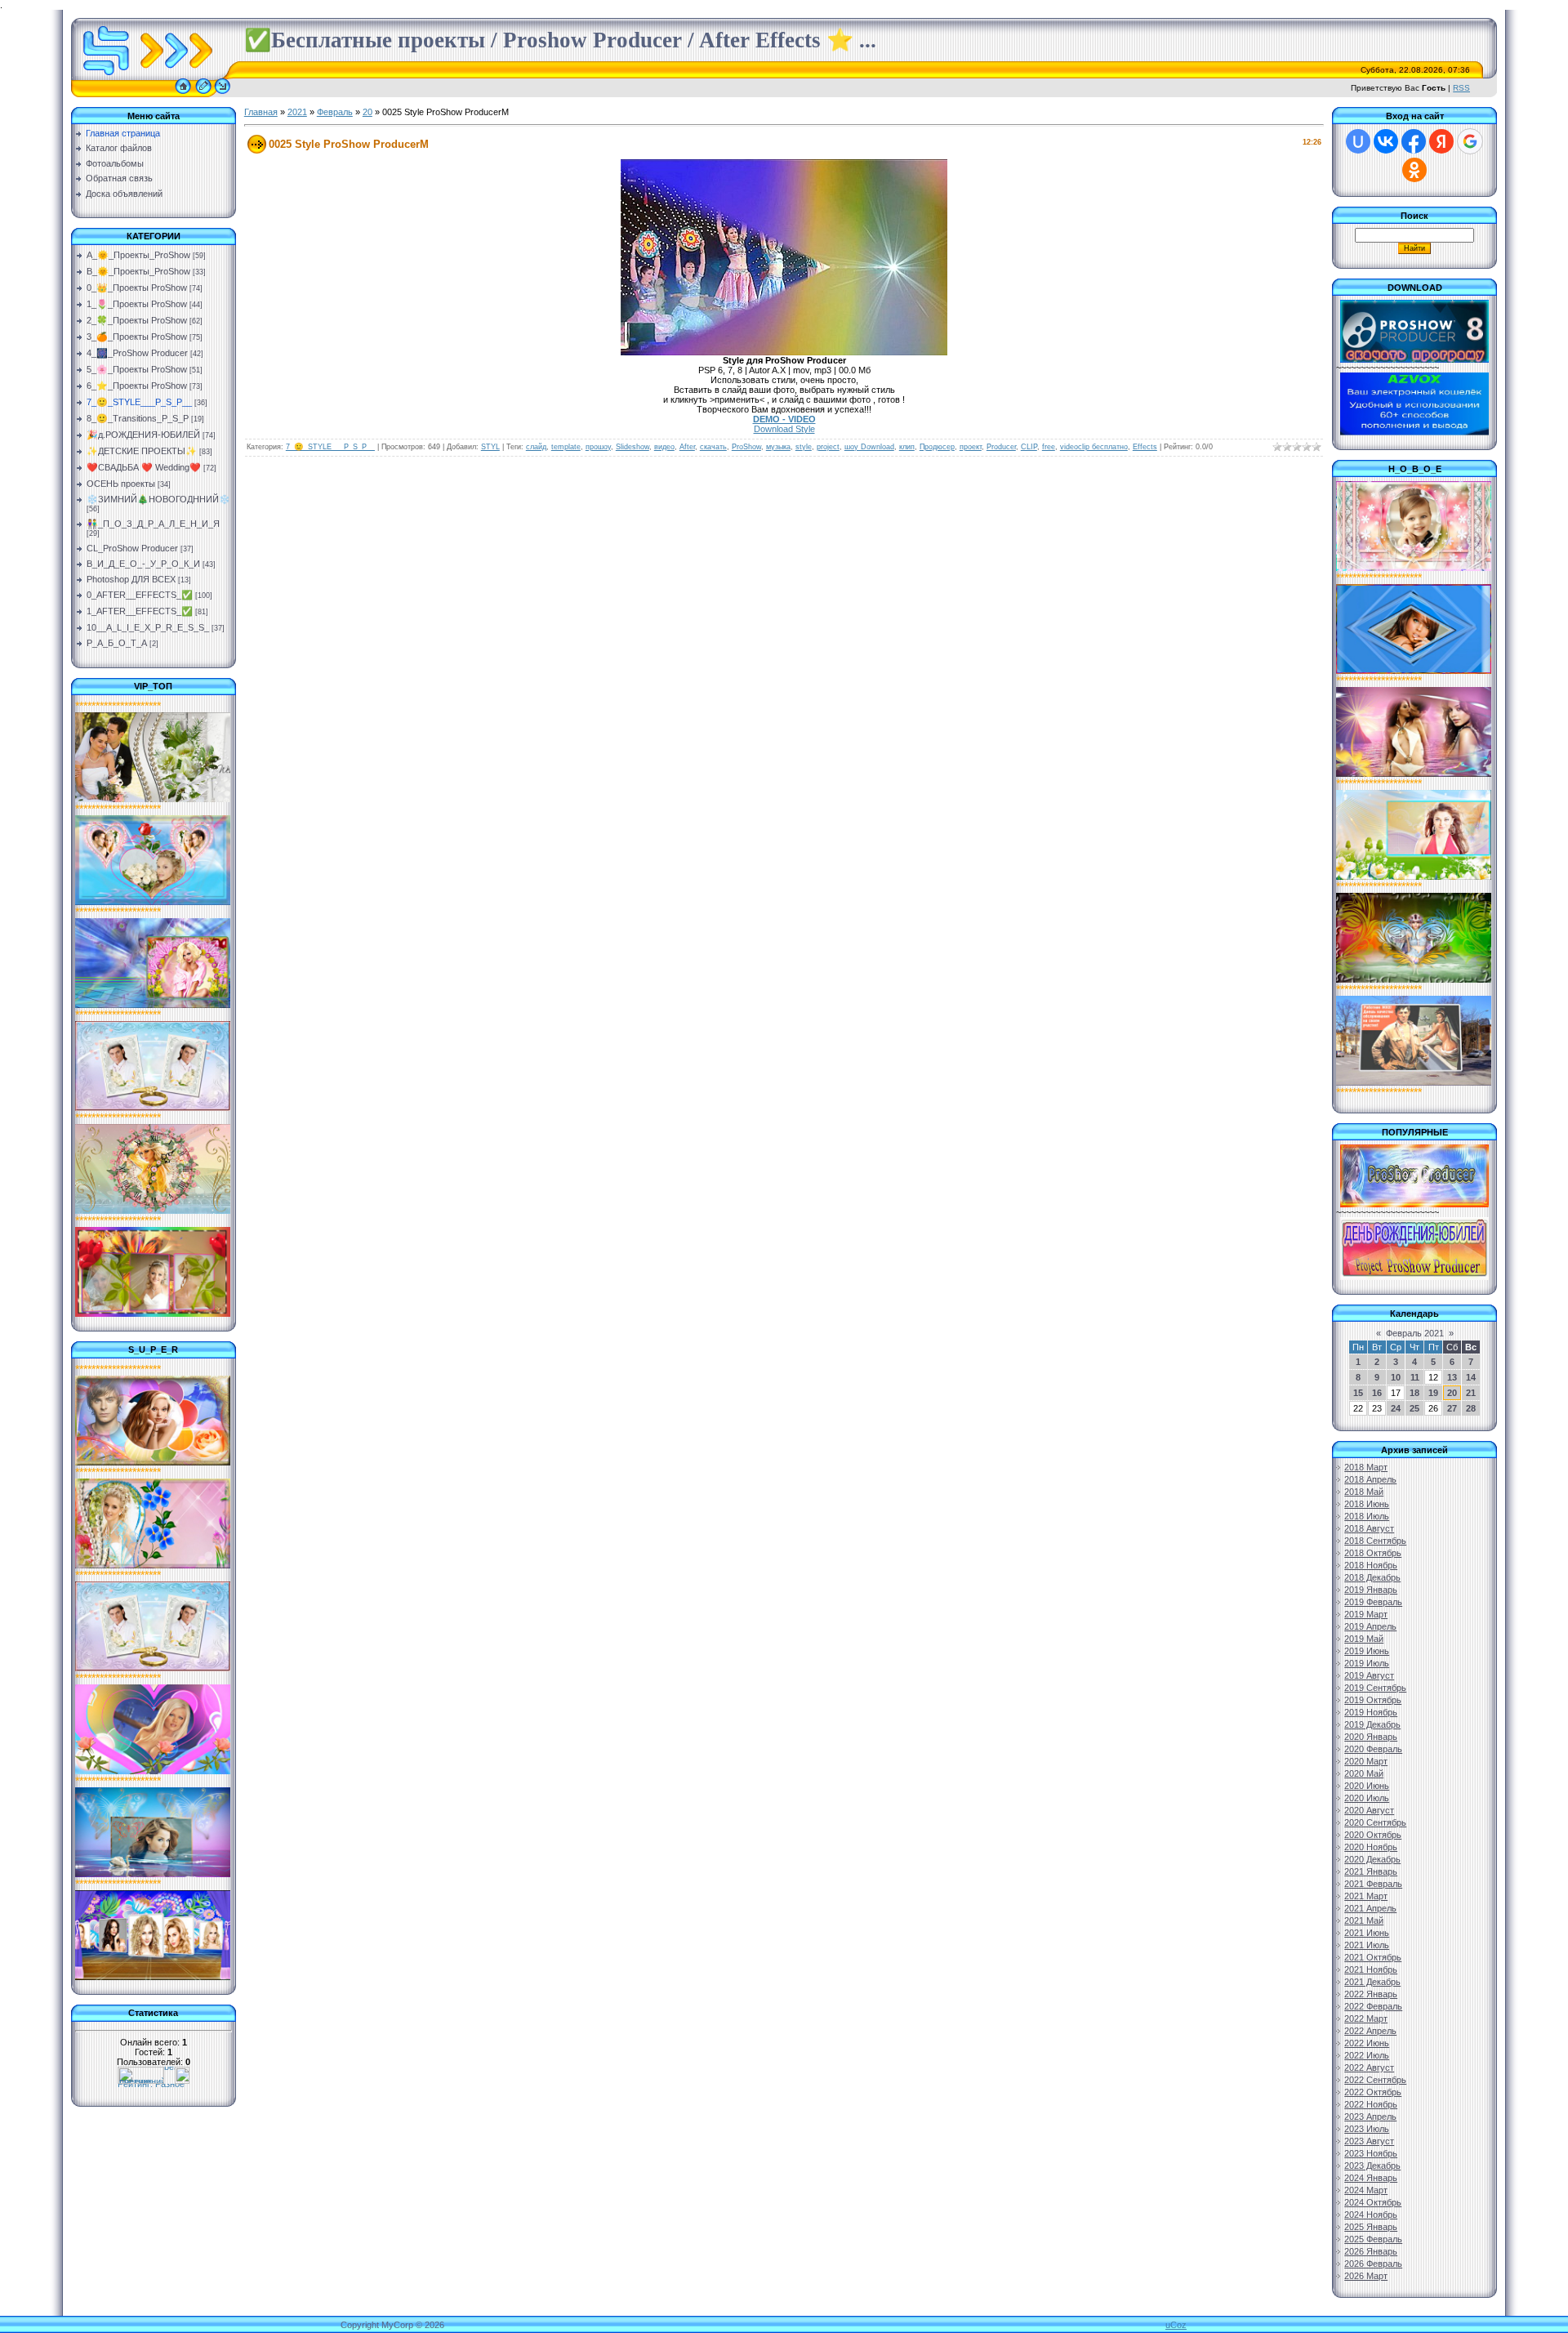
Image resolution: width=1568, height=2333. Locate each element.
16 (1377, 1393)
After (687, 447)
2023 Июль (1367, 2129)
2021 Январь (1371, 1871)
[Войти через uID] (1358, 141)
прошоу (598, 447)
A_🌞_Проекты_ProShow (138, 255)
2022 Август (1369, 2068)
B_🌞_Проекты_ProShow (138, 271)
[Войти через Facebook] (1414, 141)
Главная (261, 112)
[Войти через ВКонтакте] (1386, 141)
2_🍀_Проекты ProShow (137, 320)
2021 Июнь (1367, 1933)
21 (1471, 1393)
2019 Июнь (1367, 1651)
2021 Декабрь (1372, 1982)
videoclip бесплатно (1094, 447)
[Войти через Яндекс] (1441, 141)
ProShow (746, 447)
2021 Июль (1367, 1945)
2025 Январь (1371, 2227)
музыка (778, 447)
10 (1396, 1377)
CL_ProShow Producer (132, 548)
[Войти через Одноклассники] (1414, 170)
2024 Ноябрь (1371, 2215)
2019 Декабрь (1372, 1724)
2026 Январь (1371, 2251)
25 (1414, 1408)
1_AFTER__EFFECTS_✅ (140, 611)
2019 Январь (1371, 1590)
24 (1396, 1408)
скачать (713, 447)
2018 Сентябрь (1375, 1541)
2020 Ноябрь (1371, 1847)
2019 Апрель (1370, 1626)
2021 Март (1366, 1896)
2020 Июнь (1367, 1786)
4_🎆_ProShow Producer (137, 353)
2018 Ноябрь (1371, 1565)
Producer (1001, 447)
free (1049, 447)
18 (1414, 1393)
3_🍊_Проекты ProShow (137, 337)
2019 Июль (1367, 1663)
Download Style (784, 429)
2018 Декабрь (1372, 1577)
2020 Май (1364, 1773)
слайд (536, 447)
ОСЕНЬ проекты (121, 484)
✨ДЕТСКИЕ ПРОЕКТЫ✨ (142, 451)
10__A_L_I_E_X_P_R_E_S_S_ (148, 627)
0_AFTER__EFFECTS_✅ (140, 595)
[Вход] (223, 94)
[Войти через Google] (1470, 141)
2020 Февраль (1373, 1749)
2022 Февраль (1373, 2006)
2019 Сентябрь (1375, 1688)
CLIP (1029, 447)
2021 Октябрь (1373, 1957)
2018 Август (1369, 1528)
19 (1433, 1393)
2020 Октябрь (1373, 1835)
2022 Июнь (1367, 2043)
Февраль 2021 (1415, 1333)
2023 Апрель (1370, 2117)
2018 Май (1364, 1492)
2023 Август (1369, 2141)
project (828, 447)
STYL (490, 447)
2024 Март (1366, 2190)
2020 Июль (1367, 1798)
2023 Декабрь (1372, 2166)
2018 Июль (1367, 1516)
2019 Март (1366, 1614)
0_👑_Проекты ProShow (137, 288)
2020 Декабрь (1372, 1859)
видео (664, 447)
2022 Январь (1371, 1994)
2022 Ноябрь (1371, 2104)
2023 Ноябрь (1371, 2153)
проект (971, 447)
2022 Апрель (1370, 2031)
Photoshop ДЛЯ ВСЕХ (131, 579)
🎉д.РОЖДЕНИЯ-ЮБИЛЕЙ (143, 435)
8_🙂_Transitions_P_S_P (138, 418)
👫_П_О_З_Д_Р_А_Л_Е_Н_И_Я (153, 524)
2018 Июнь (1367, 1504)
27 (1452, 1408)
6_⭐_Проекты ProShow (137, 386)
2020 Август (1369, 1810)
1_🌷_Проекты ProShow (137, 304)
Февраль (335, 112)
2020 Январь (1371, 1737)
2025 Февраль (1373, 2239)
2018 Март (1366, 1467)
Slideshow (633, 447)
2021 (297, 112)
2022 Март (1366, 2019)
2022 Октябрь (1373, 2092)
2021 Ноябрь (1371, 1969)
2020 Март (1366, 1761)
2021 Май (1364, 1920)
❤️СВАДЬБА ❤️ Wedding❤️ (144, 467)
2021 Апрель (1370, 1908)
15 (1358, 1393)
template (566, 447)
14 (1471, 1377)
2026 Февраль (1373, 2264)
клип (907, 447)
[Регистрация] (203, 94)
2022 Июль (1367, 2055)
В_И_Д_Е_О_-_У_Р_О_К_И (143, 564)
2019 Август (1369, 1675)
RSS (1461, 88)
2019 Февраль (1373, 1602)
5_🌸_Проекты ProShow (137, 369)
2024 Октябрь (1373, 2202)
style (804, 447)
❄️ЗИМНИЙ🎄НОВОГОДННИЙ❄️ (158, 499)
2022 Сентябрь (1375, 2080)
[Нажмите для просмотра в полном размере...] (784, 352)
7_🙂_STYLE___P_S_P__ (139, 402)
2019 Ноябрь (1371, 1712)
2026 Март (1366, 2276)
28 (1471, 1408)
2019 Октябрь (1373, 1700)
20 (367, 112)
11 (1415, 1377)
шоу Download (869, 447)
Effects (1145, 447)
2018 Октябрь (1373, 1553)
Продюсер (937, 447)
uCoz (1176, 2325)
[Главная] (183, 94)
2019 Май (1364, 1639)
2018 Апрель (1370, 1479)
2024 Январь (1371, 2178)
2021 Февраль (1373, 1884)
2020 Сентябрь (1375, 1822)
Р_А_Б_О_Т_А (117, 643)
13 (1452, 1377)
